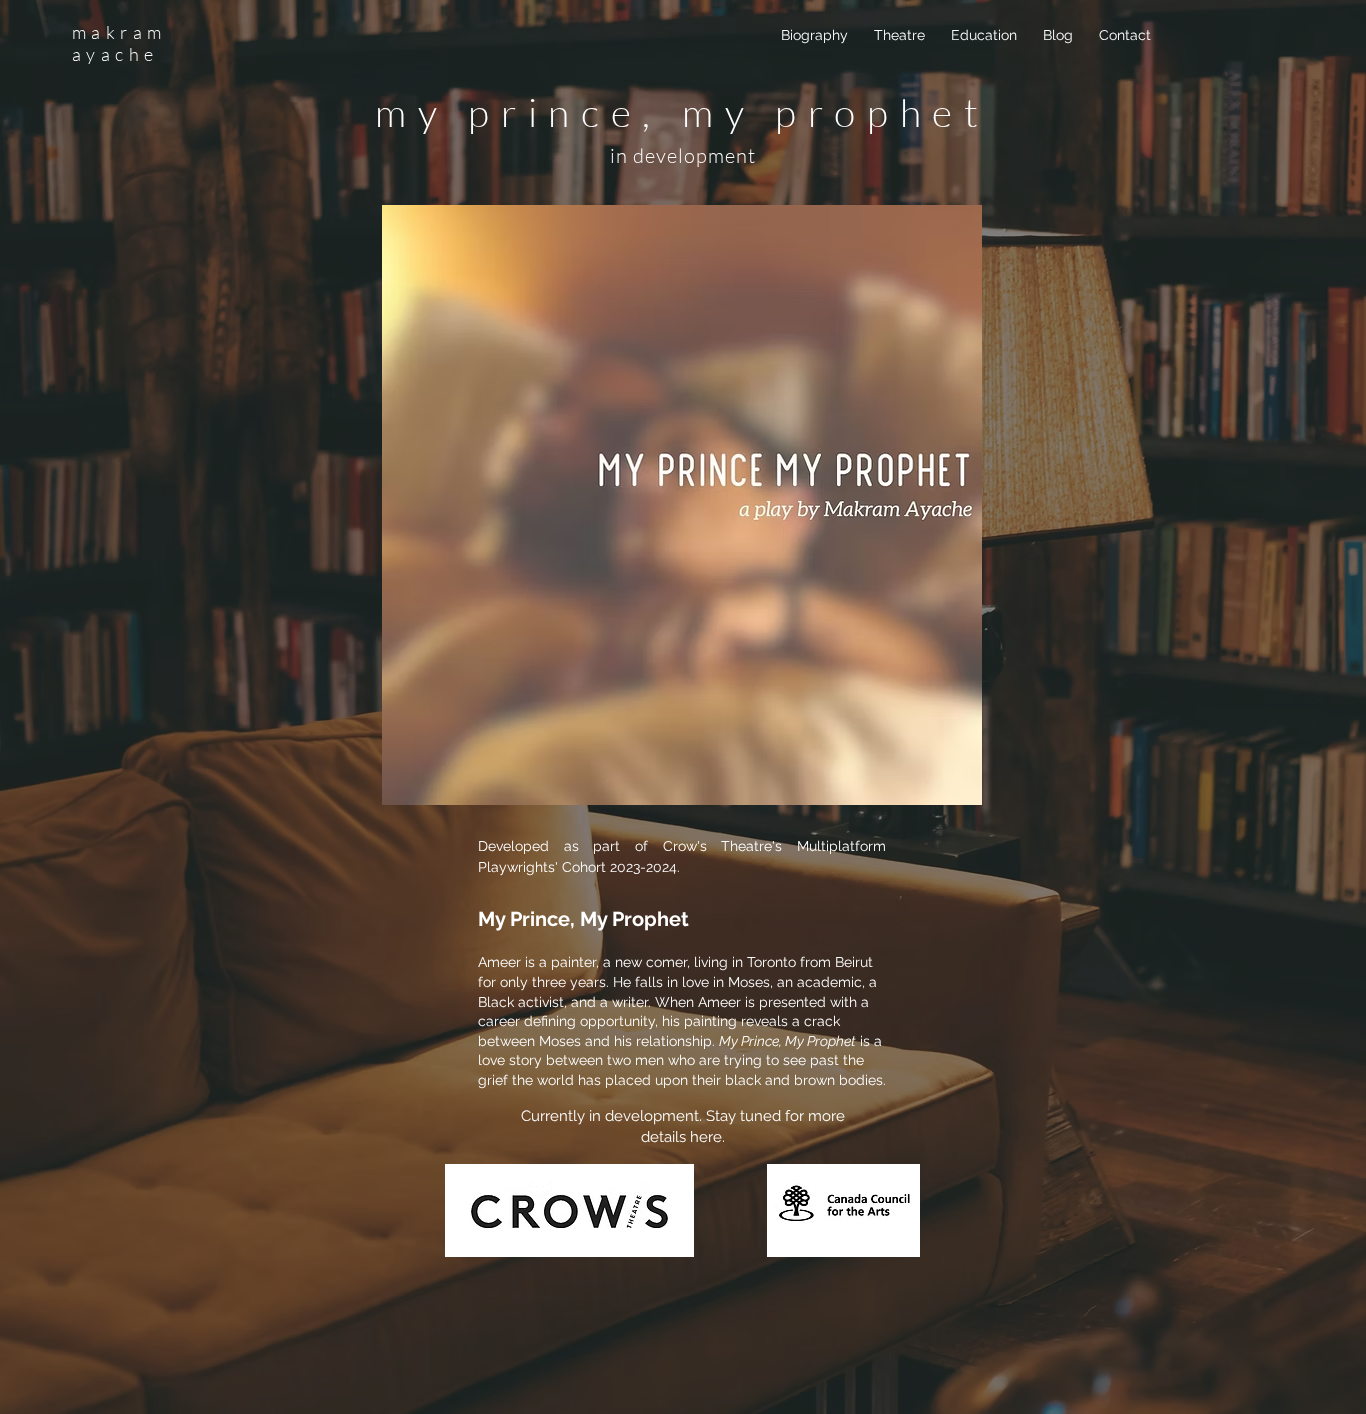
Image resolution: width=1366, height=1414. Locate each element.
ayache (115, 54)
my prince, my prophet (682, 112)
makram (119, 32)
